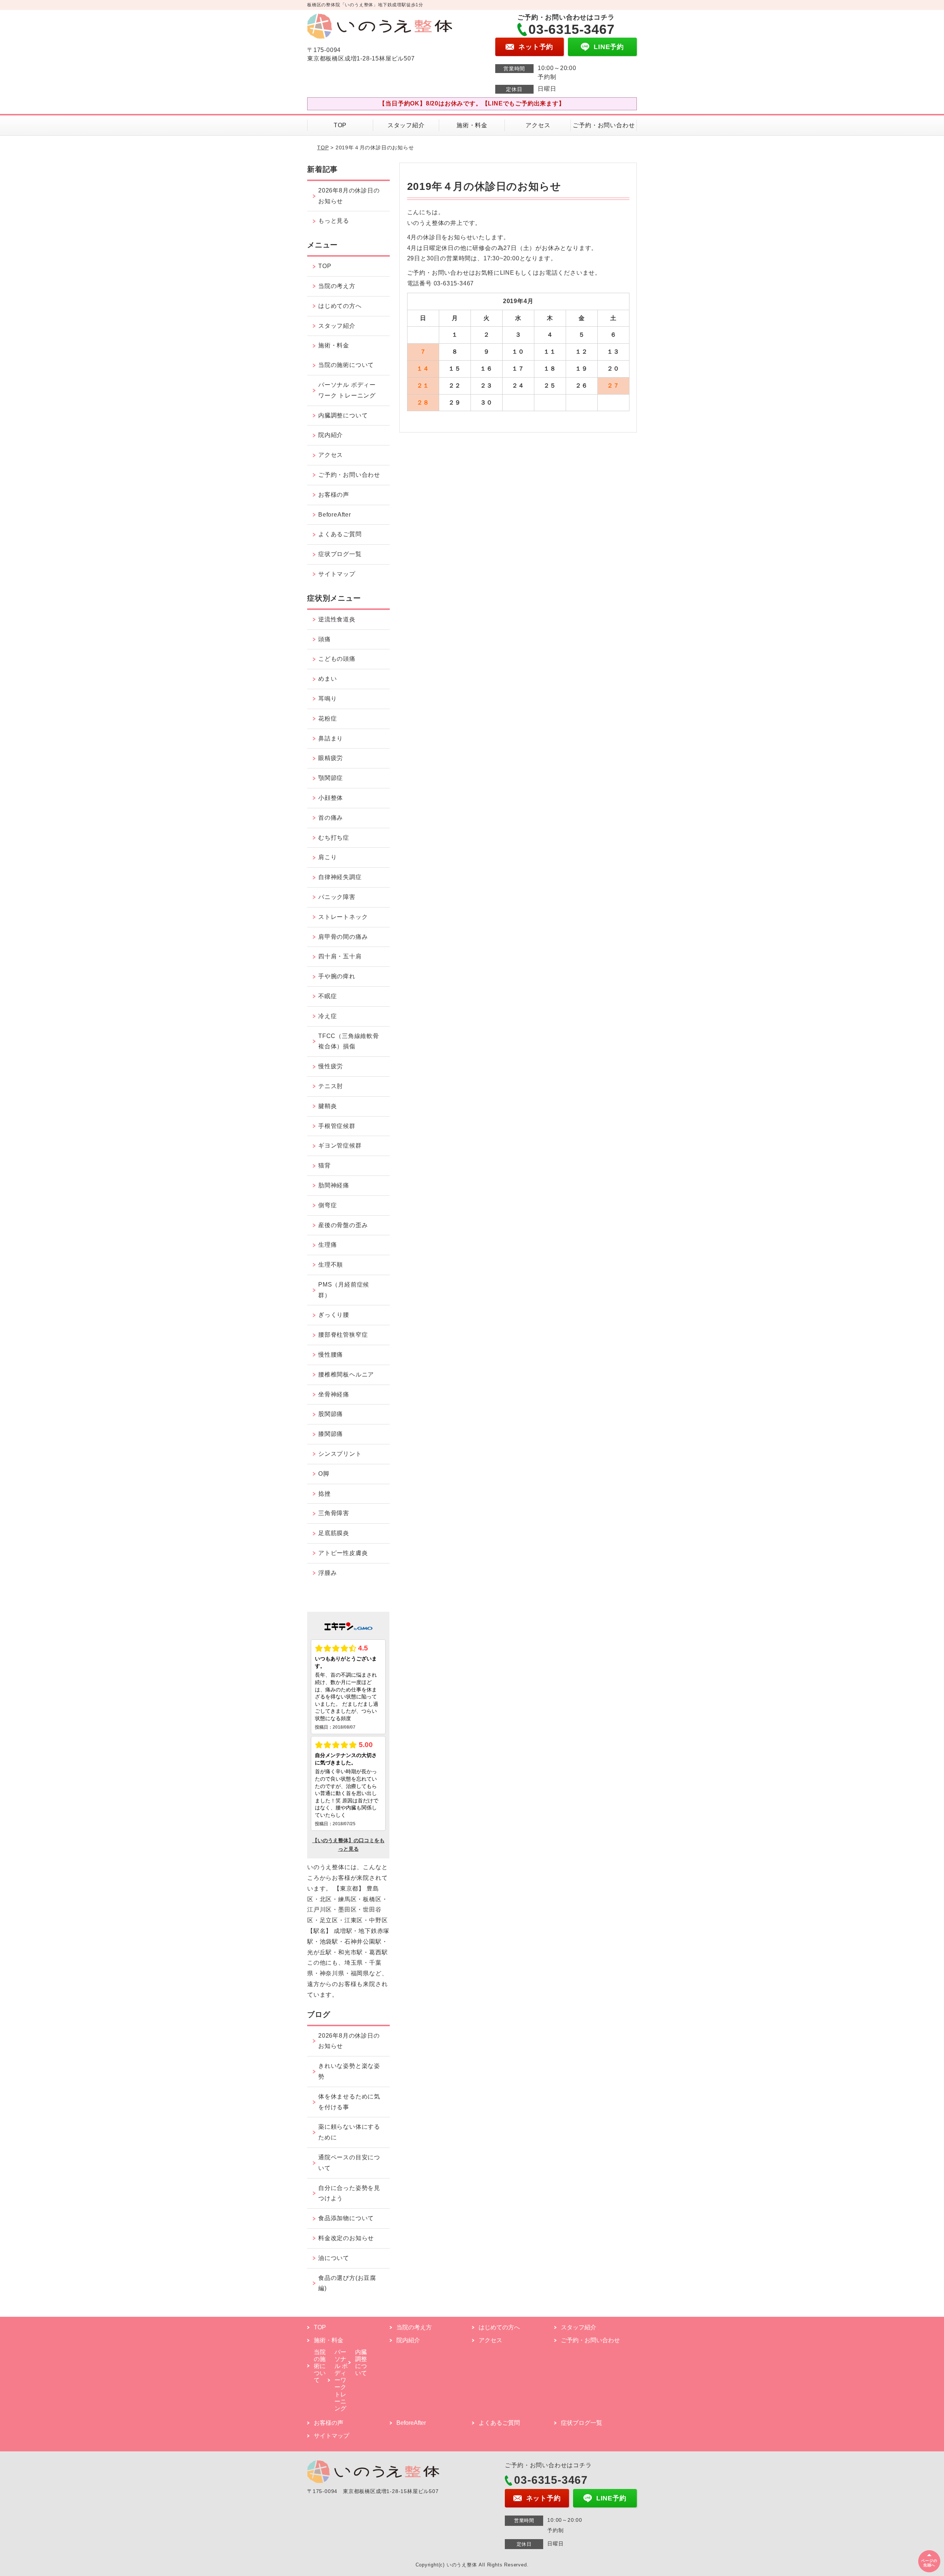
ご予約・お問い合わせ (604, 125)
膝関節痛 (331, 1434)
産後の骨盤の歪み (343, 1225)
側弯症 (327, 1205)
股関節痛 (331, 1414)
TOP (340, 125)
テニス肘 (331, 1086)
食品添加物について (346, 2218)
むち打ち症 (334, 838)
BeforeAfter (335, 515)
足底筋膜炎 (334, 1533)
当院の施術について (346, 365)
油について (334, 2258)
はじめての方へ (340, 306)
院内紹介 (331, 435)
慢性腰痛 (331, 1355)
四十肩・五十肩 (340, 956)
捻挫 (324, 1494)
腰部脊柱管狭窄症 (343, 1335)
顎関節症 (331, 778)
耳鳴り (327, 699)
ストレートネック (343, 917)
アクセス (538, 125)
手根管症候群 (337, 1126)
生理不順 (331, 1265)
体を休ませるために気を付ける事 (349, 2102)
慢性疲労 (331, 1066)
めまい (327, 679)
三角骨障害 (334, 1513)
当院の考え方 (337, 286)
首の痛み (331, 818)
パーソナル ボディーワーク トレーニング (347, 390)
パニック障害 (337, 897)
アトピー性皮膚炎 (343, 1553)
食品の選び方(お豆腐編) (347, 2283)
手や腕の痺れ (337, 976)
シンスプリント (340, 1454)
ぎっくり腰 (334, 1315)
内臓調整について (343, 415)
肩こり (327, 857)
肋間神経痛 (334, 1185)
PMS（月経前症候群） (344, 1290)
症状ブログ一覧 (340, 554)
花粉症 (327, 718)
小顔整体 (331, 798)
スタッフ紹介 (406, 125)
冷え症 (327, 1016)
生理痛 (327, 1245)
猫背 (324, 1165)
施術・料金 (472, 125)
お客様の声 (334, 495)
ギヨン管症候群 (340, 1145)
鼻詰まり (331, 738)
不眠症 (327, 996)
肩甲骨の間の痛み (343, 937)
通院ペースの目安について (349, 2163)
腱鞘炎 (327, 1106)
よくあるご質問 (340, 534)
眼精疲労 (331, 758)
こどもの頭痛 (337, 659)
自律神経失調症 (340, 877)
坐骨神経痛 (334, 1394)
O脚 (324, 1474)
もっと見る (334, 221)
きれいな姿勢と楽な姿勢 (349, 2071)
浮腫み (327, 1573)
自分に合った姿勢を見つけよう (349, 2193)
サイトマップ (337, 574)
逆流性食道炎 (337, 619)
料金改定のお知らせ (346, 2238)
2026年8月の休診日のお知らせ (349, 196)
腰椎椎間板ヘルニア (346, 1374)
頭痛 (324, 639)
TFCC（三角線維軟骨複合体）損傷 (349, 1041)
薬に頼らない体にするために (349, 2132)
